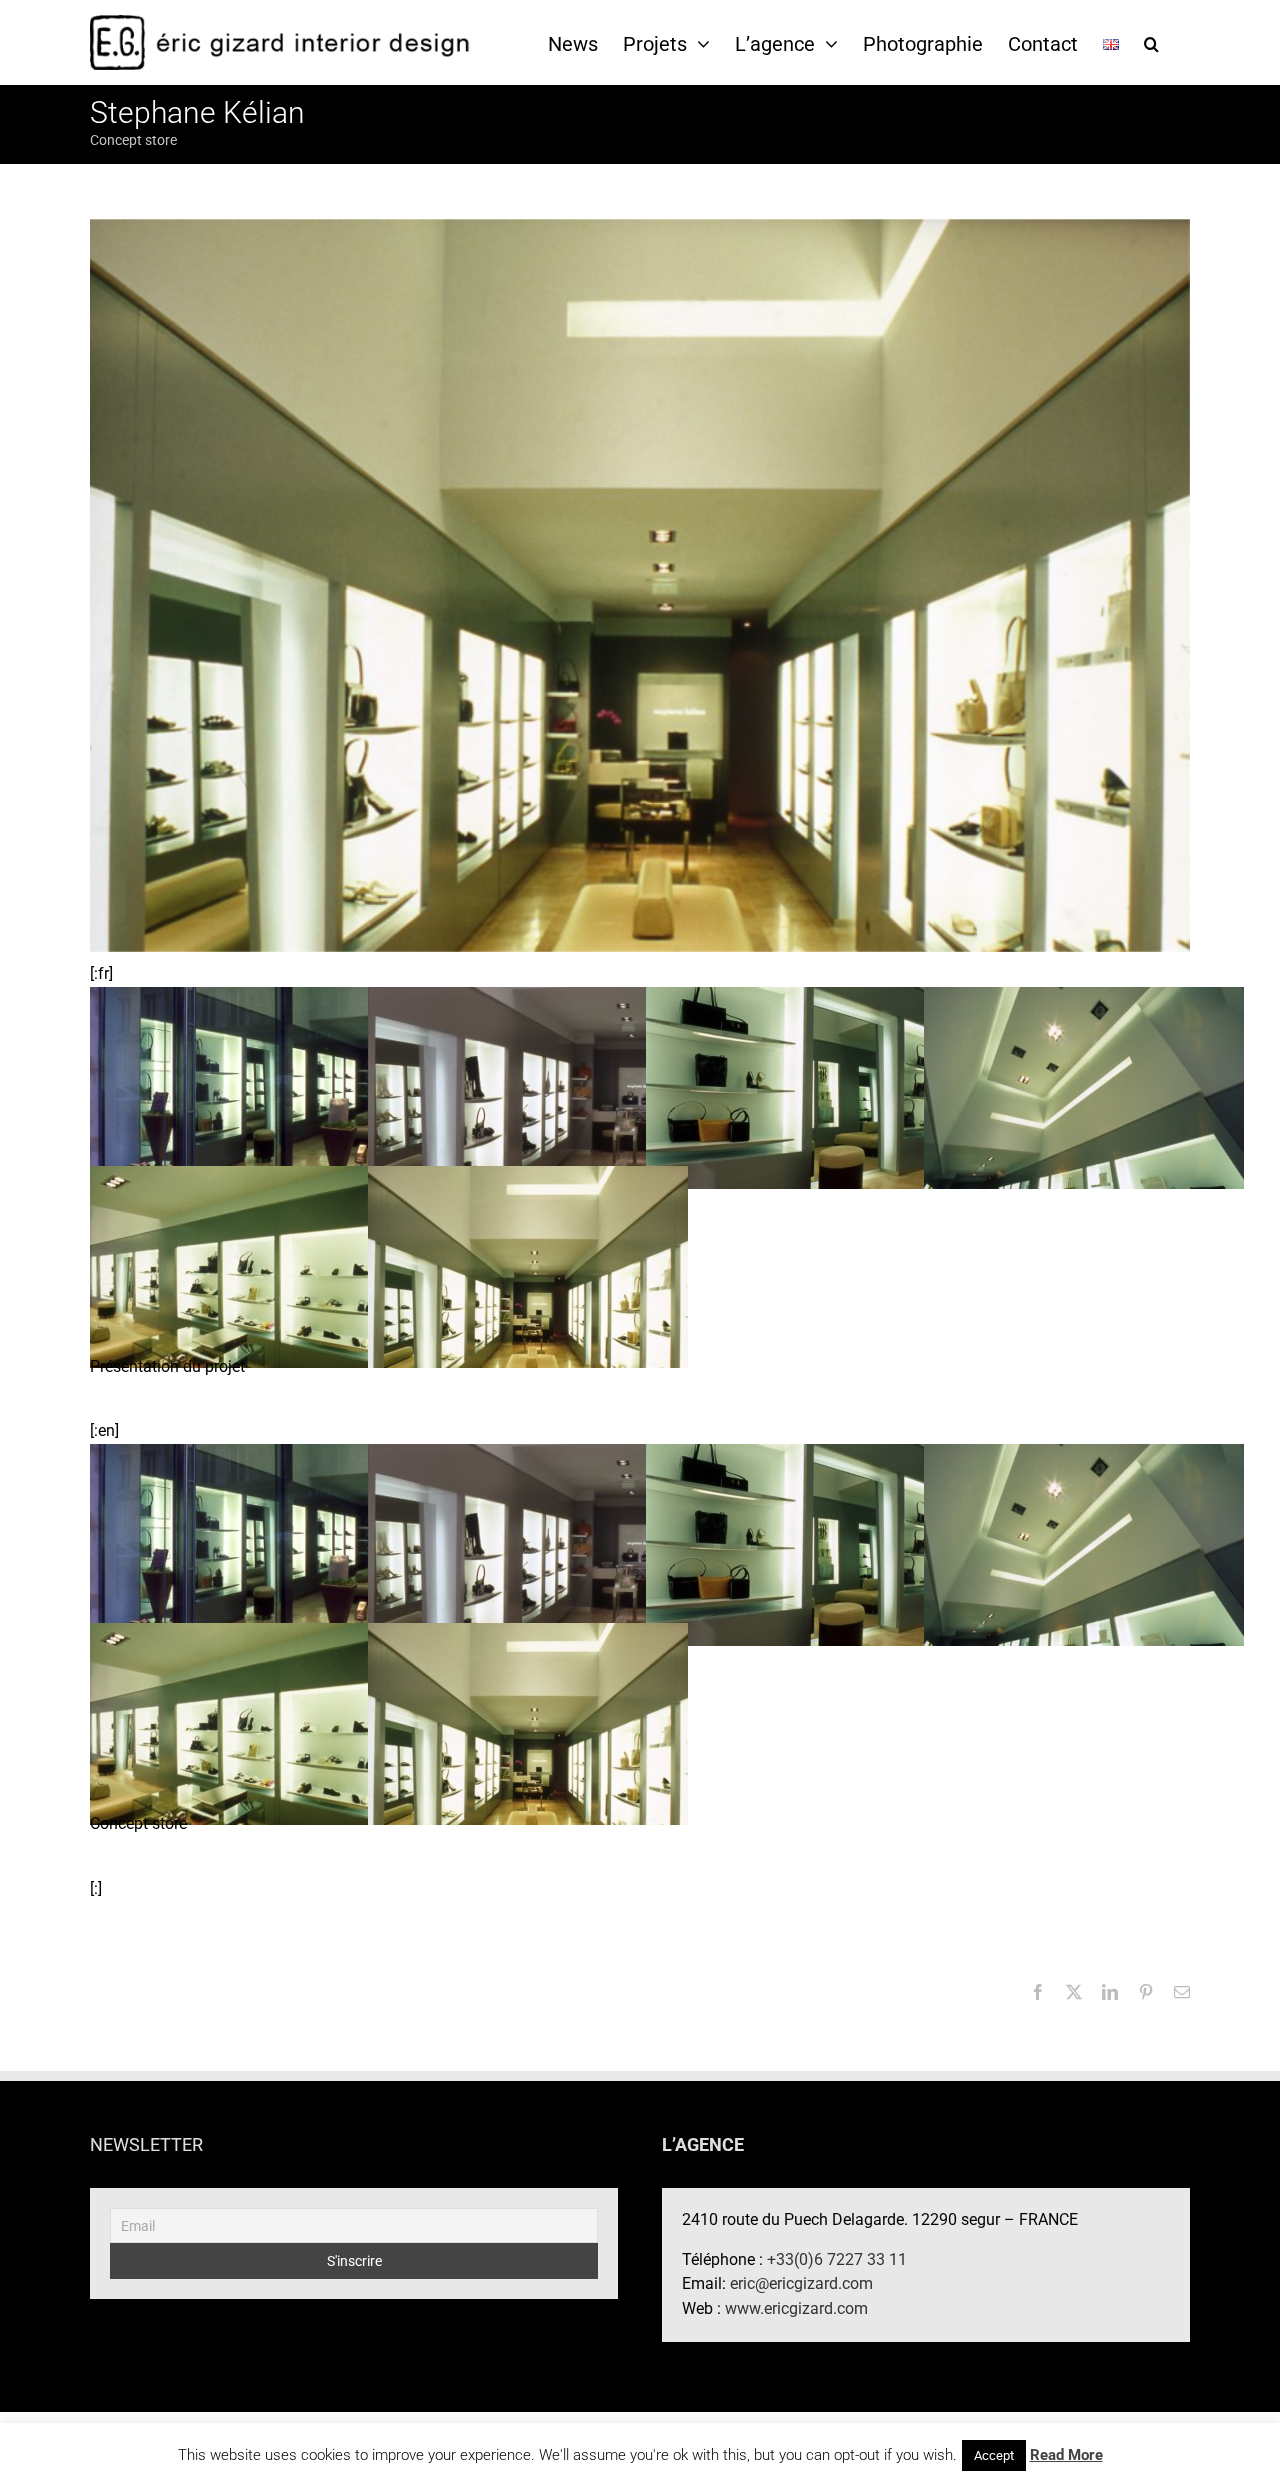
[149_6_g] (250, 1086)
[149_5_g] (528, 1086)
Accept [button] (994, 2455)
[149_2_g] (250, 1265)
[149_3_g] (1084, 1086)
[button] (1151, 43)
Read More (1066, 2455)
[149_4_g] (806, 1086)
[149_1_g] (528, 1265)
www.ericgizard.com (796, 2308)
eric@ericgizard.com (801, 2283)
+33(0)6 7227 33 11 (837, 2259)
